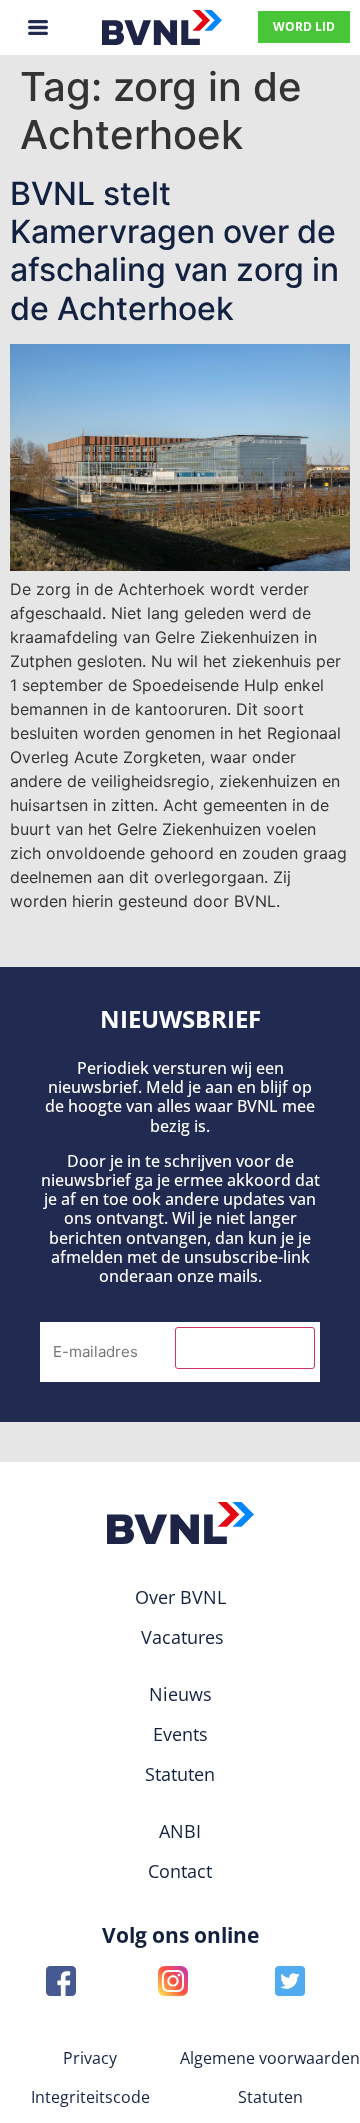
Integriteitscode (90, 2097)
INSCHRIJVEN (245, 1348)
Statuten (270, 2097)
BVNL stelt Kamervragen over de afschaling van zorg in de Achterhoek (174, 251)
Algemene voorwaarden (270, 2058)
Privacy (90, 2058)
